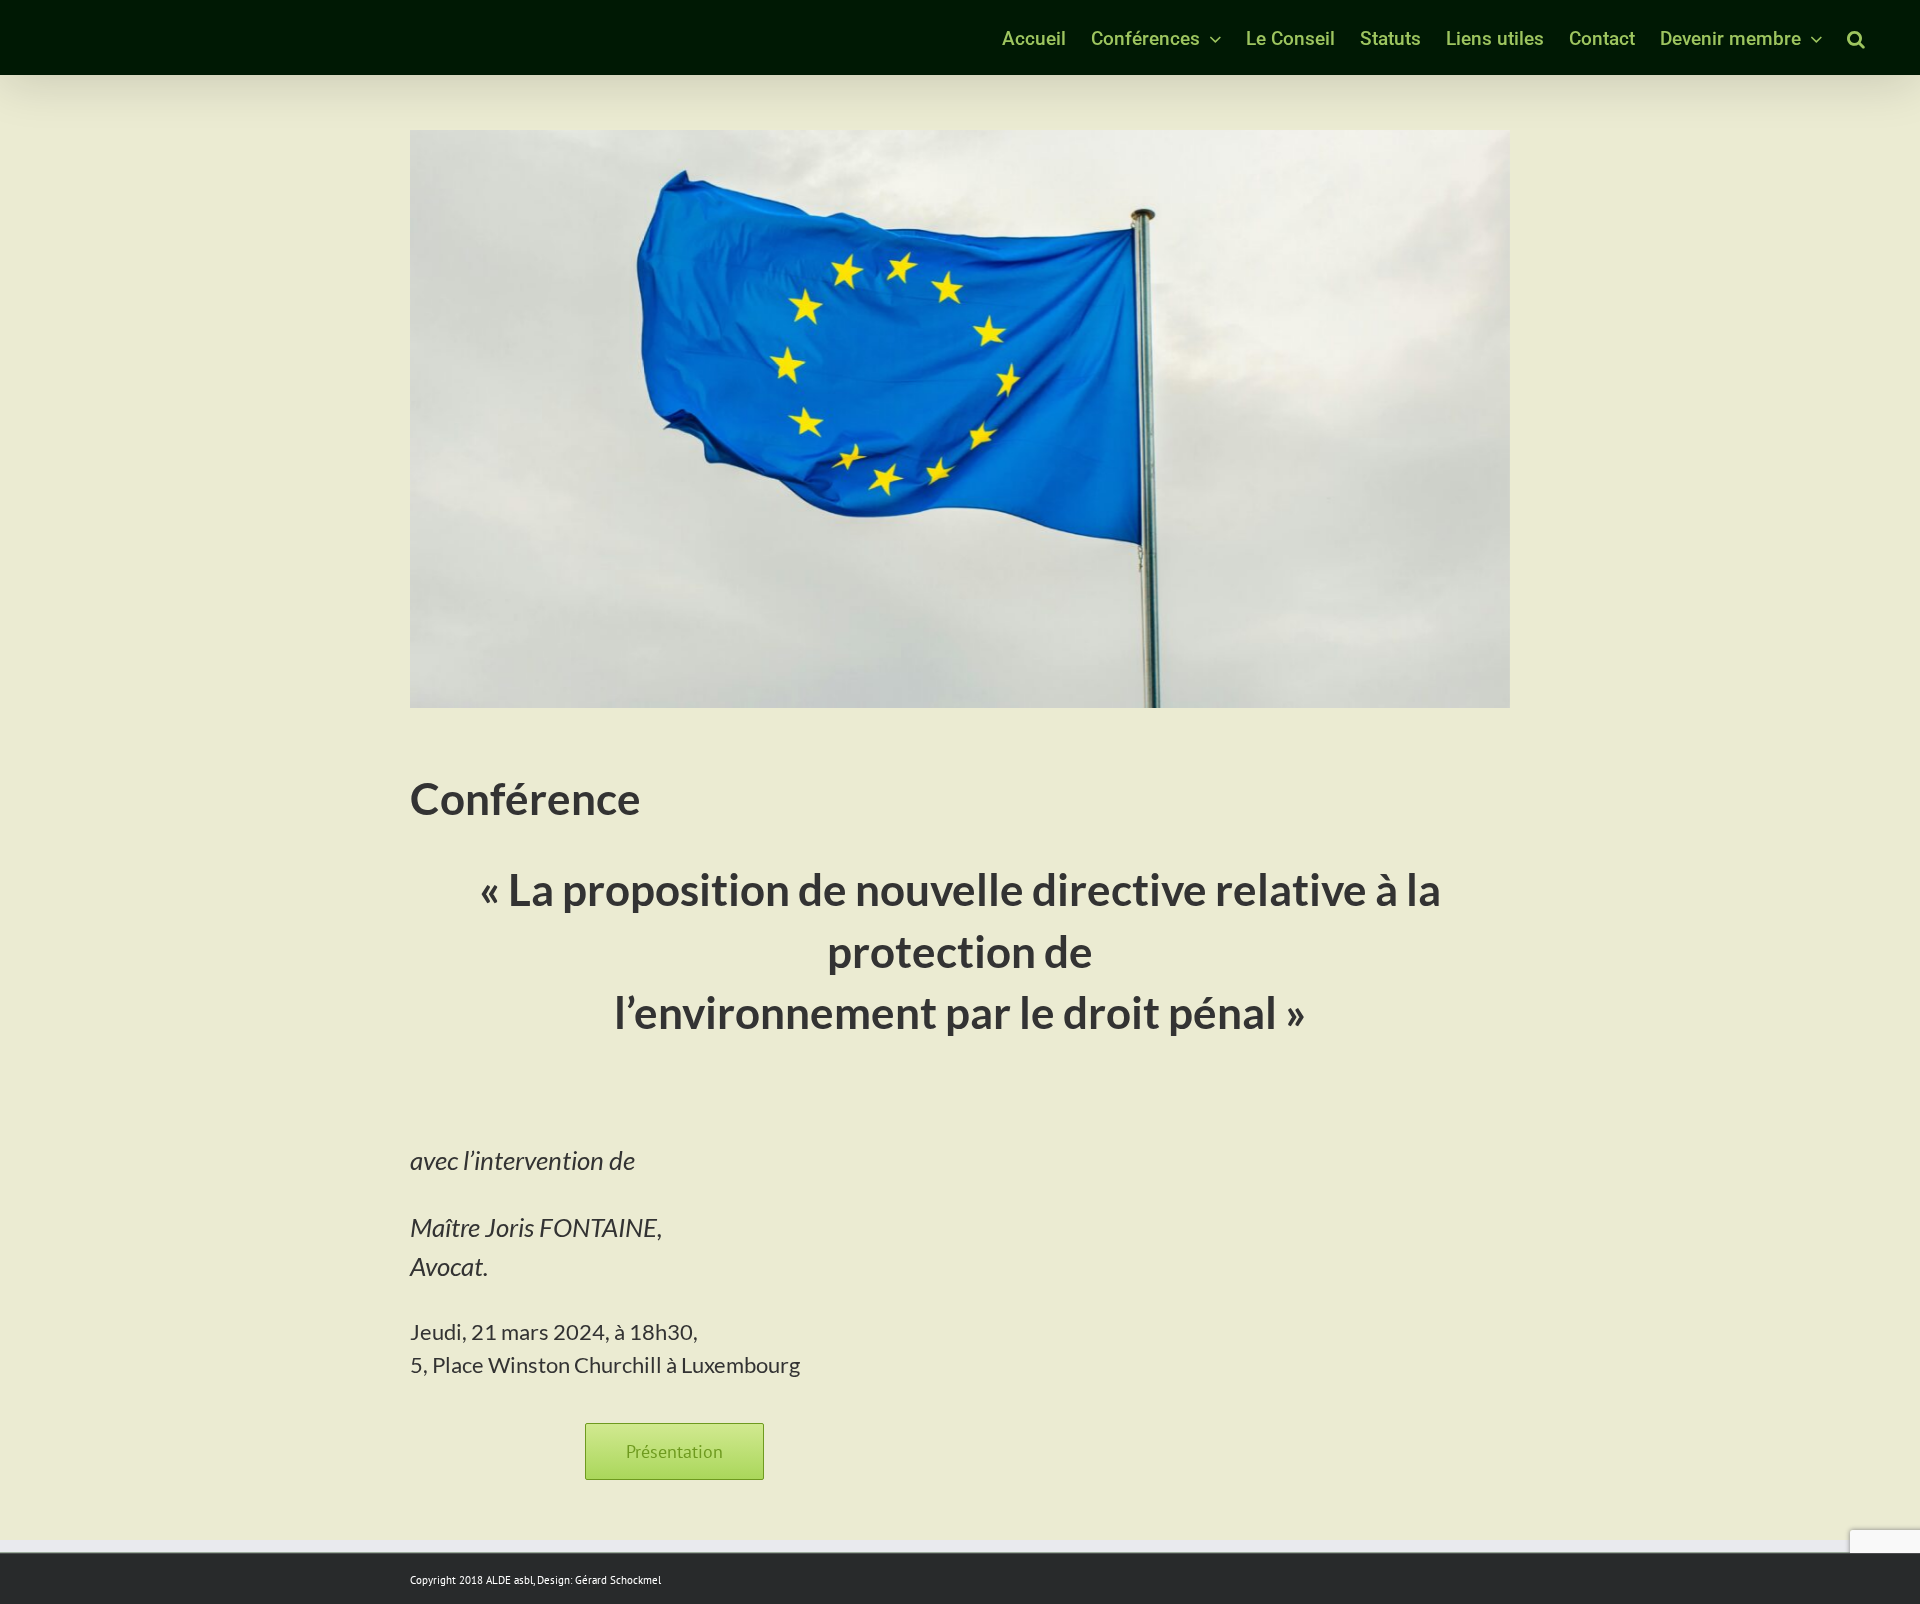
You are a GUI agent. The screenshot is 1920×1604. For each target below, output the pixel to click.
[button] (1856, 37)
